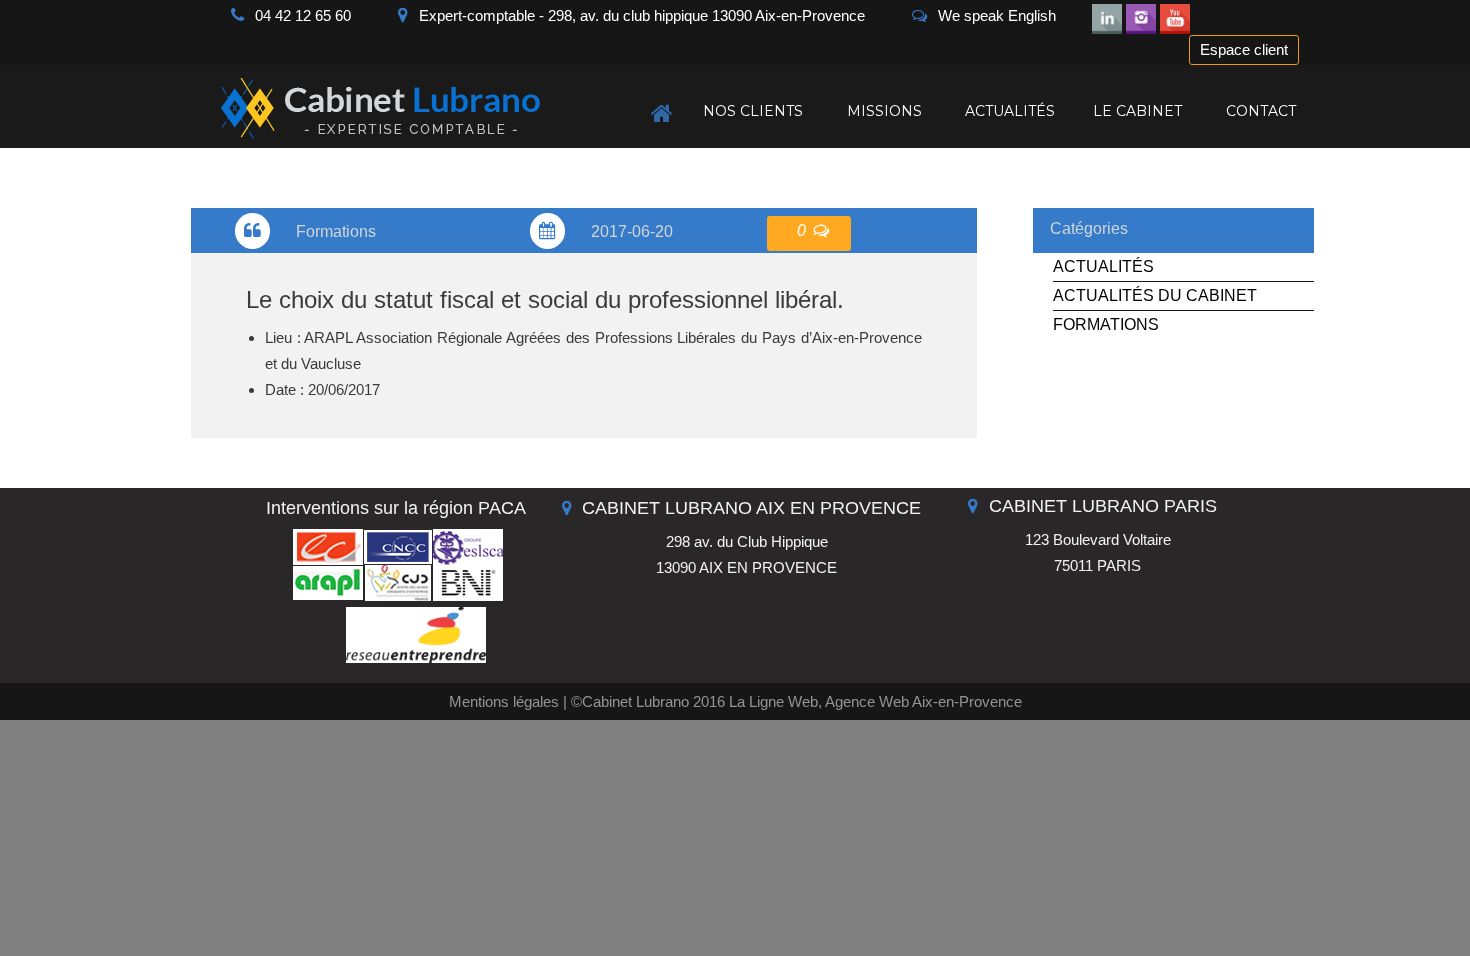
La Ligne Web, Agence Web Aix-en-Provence (875, 701)
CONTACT (1261, 111)
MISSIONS (884, 111)
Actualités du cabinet (1155, 295)
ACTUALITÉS (1010, 111)
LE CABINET (1137, 111)
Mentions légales (504, 701)
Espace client (1244, 49)
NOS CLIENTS (753, 111)
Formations (1106, 324)
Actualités (1103, 266)
